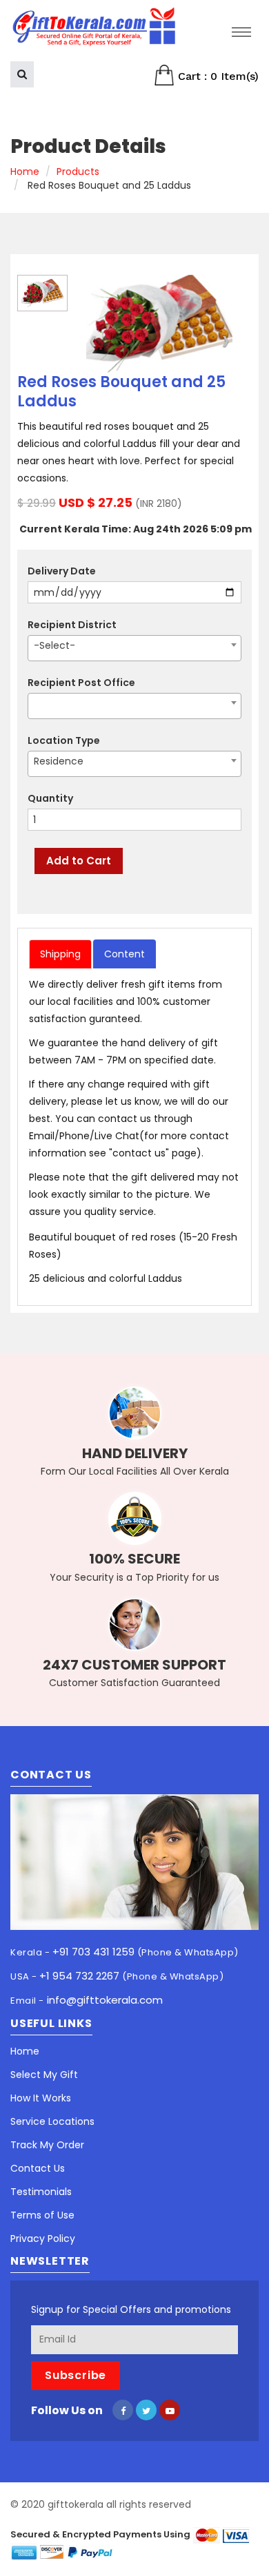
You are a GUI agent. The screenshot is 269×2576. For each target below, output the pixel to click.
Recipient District (72, 625)
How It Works (41, 2098)
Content (124, 954)
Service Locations (52, 2121)
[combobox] (134, 648)
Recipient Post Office (81, 683)
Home (25, 172)
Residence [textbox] (59, 761)
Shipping (60, 954)
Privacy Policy (43, 2239)
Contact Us (38, 2168)
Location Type (64, 740)
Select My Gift (44, 2075)
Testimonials (41, 2192)
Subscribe (76, 2375)
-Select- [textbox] (54, 645)
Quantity (50, 798)
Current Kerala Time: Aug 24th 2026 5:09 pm (136, 529)
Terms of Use (42, 2215)
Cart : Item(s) (217, 76)
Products (78, 172)
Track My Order (47, 2145)
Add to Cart (79, 861)
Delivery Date (62, 571)
